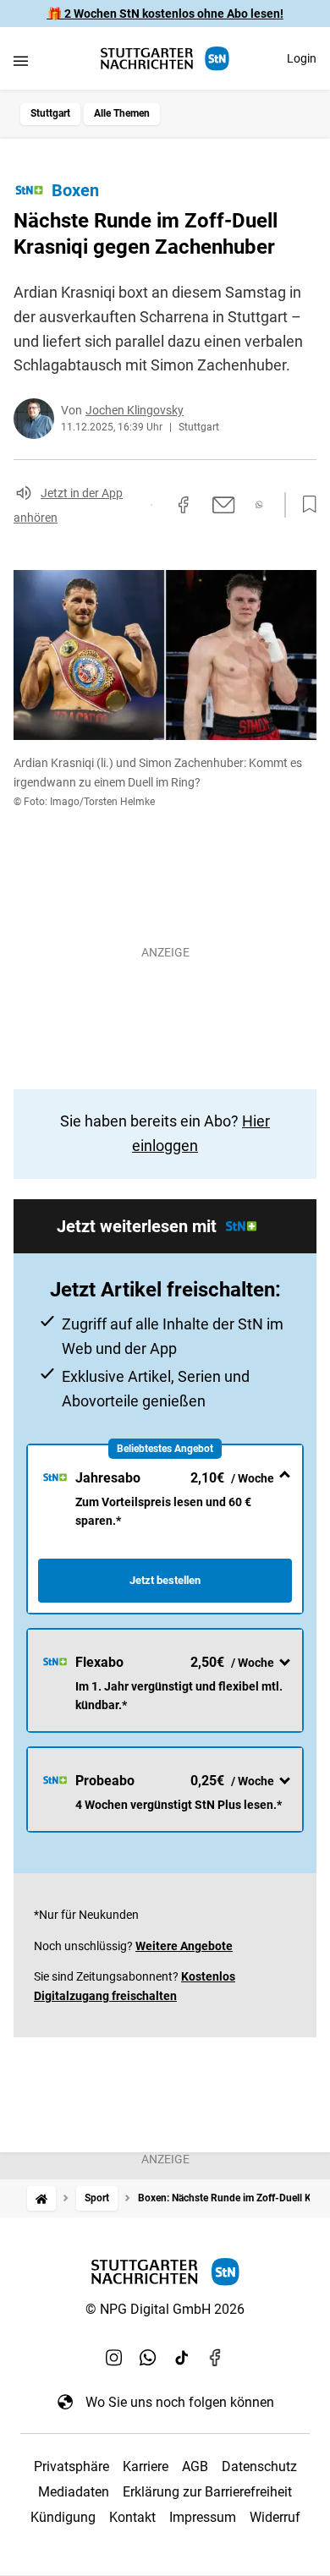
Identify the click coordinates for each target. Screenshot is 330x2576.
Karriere (146, 2466)
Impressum (203, 2517)
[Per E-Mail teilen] (224, 505)
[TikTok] (182, 2358)
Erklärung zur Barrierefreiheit (207, 2492)
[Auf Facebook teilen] (184, 505)
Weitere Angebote (184, 1946)
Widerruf (275, 2517)
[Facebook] (216, 2358)
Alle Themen (122, 113)
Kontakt (132, 2517)
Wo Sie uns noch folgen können (180, 2402)
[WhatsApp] (148, 2358)
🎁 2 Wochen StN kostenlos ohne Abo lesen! (165, 14)
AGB (195, 2466)
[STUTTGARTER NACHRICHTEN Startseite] (165, 59)
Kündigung (63, 2517)
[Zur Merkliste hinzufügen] (305, 505)
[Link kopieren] (151, 505)
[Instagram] (114, 2358)
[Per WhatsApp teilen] (259, 504)
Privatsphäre (71, 2466)
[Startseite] (41, 2198)
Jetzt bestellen (165, 1580)
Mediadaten (74, 2492)
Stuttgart (50, 113)
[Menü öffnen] (21, 60)
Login (302, 58)
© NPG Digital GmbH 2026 (165, 2309)
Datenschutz (259, 2466)
